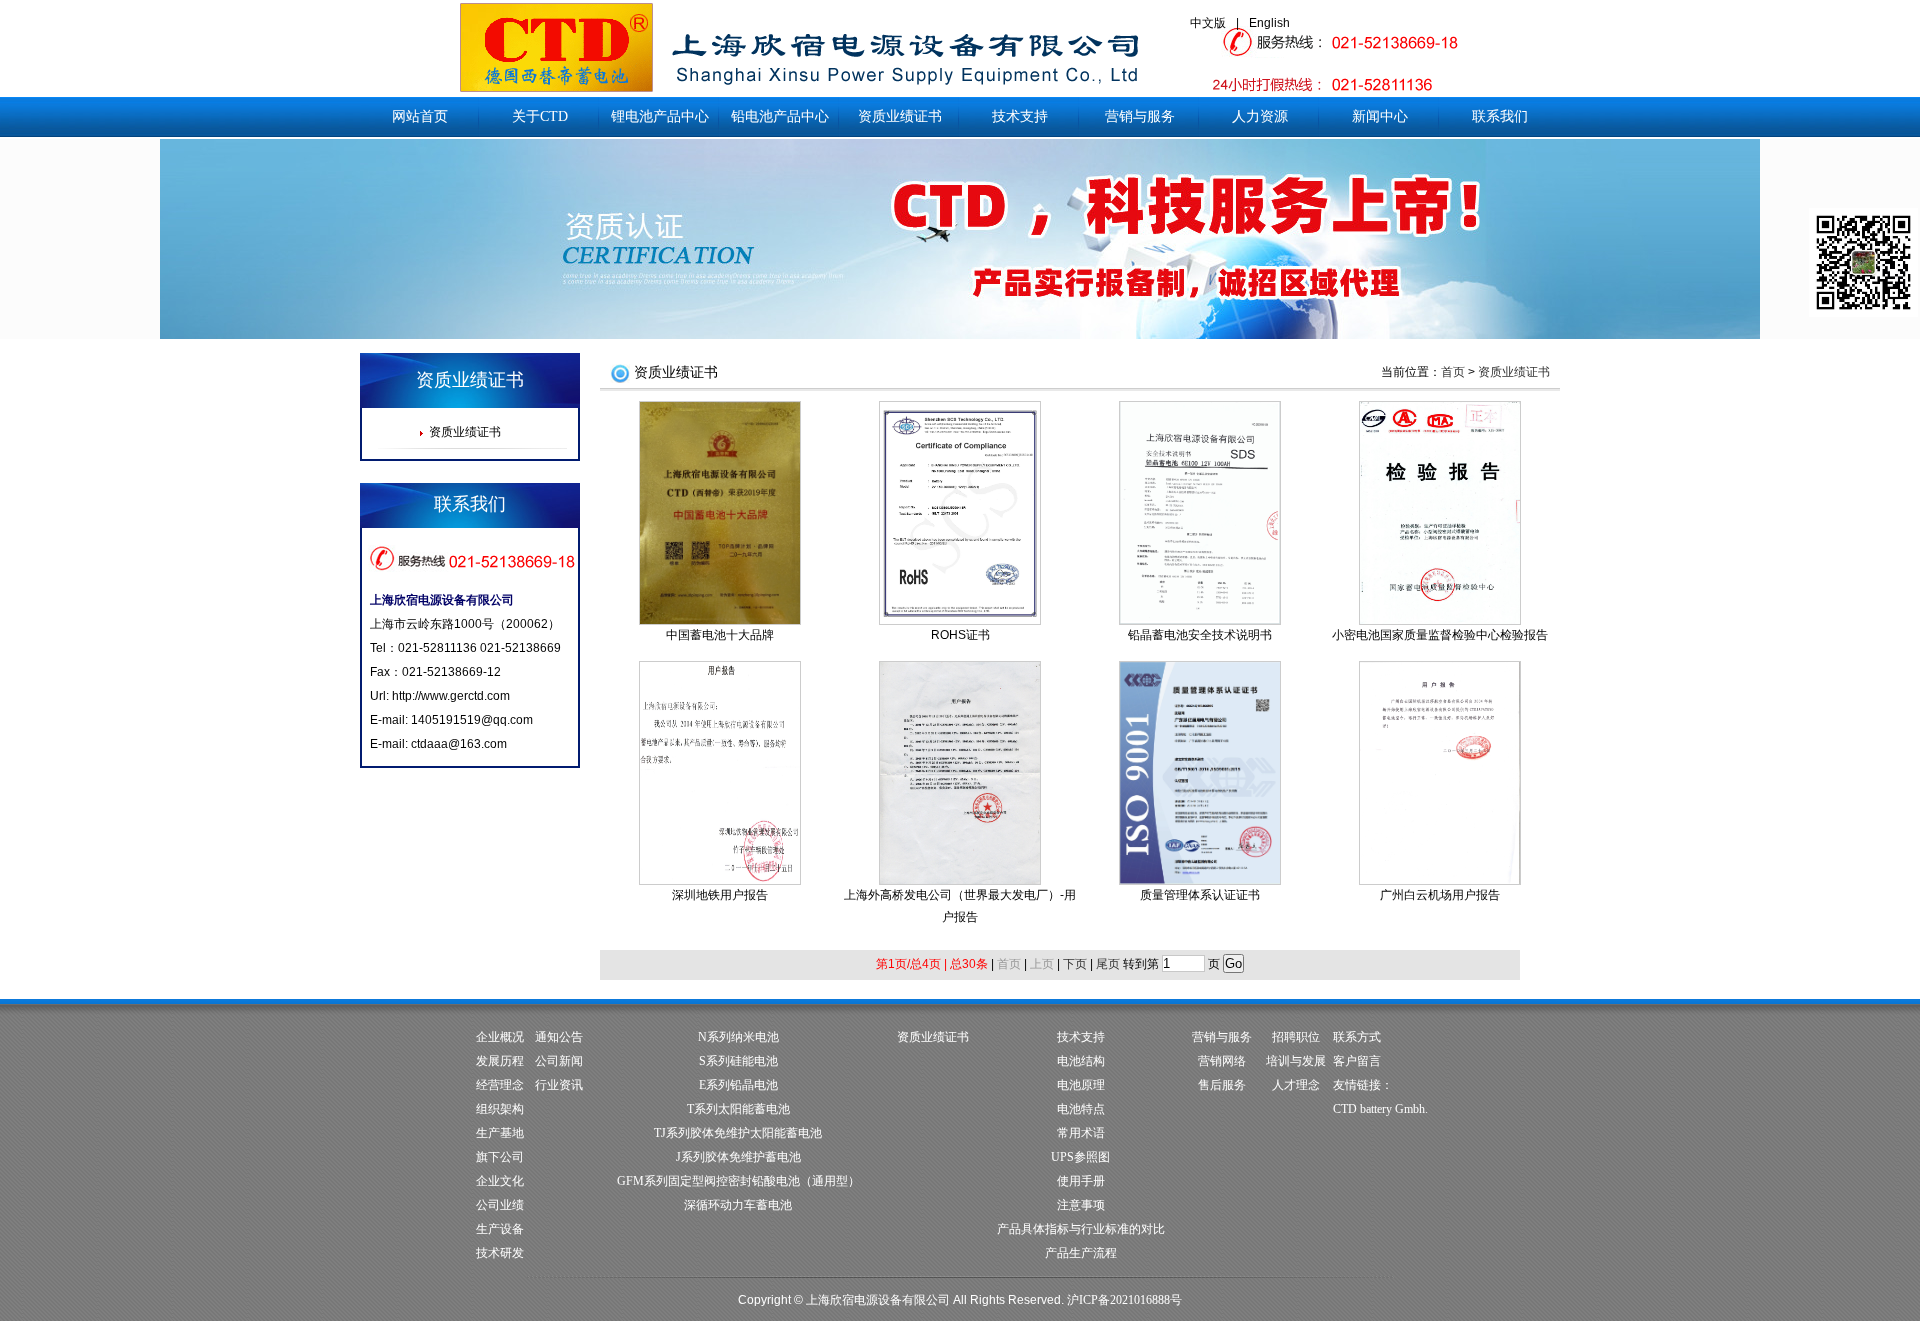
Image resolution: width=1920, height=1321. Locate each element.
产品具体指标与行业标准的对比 (1081, 1229)
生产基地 (500, 1133)
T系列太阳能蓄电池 (738, 1109)
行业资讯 (559, 1085)
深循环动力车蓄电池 (738, 1205)
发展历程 (500, 1061)
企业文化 (500, 1181)
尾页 (1108, 964)
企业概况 (500, 1037)
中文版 (1208, 23)
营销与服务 (1140, 116)
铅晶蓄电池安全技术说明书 (1200, 635)
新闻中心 (1380, 116)
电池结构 (1081, 1061)
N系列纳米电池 (738, 1037)
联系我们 (1500, 116)
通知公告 (559, 1037)
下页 (1075, 964)
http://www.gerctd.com (451, 696)
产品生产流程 (1081, 1253)
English (1269, 23)
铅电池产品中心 (780, 116)
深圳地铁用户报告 (720, 895)
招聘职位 (1296, 1037)
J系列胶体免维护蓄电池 (738, 1157)
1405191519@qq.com (472, 720)
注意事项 (1081, 1205)
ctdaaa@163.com (459, 744)
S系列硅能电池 (738, 1061)
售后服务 (1222, 1085)
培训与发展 (1296, 1061)
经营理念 (500, 1085)
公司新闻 (559, 1061)
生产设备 (500, 1229)
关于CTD (540, 116)
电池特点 (1081, 1109)
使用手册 (1081, 1181)
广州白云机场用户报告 (1440, 895)
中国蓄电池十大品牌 (720, 635)
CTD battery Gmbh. (1380, 1109)
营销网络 (1222, 1061)
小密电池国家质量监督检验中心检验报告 (1440, 635)
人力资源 (1260, 116)
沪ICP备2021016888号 (1124, 1300)
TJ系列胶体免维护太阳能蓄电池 (738, 1133)
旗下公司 (500, 1157)
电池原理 (1081, 1085)
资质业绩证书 (900, 116)
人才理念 (1296, 1085)
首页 (1453, 372)
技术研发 (500, 1253)
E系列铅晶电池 (738, 1085)
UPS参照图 (1080, 1157)
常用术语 (1081, 1133)
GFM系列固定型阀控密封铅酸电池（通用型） (738, 1181)
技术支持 (1020, 116)
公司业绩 (500, 1205)
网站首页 (420, 116)
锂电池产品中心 (660, 116)
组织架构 (500, 1109)
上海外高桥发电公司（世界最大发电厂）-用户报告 (960, 906)
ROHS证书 (960, 635)
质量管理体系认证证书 (1200, 895)
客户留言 (1357, 1061)
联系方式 (1357, 1037)
